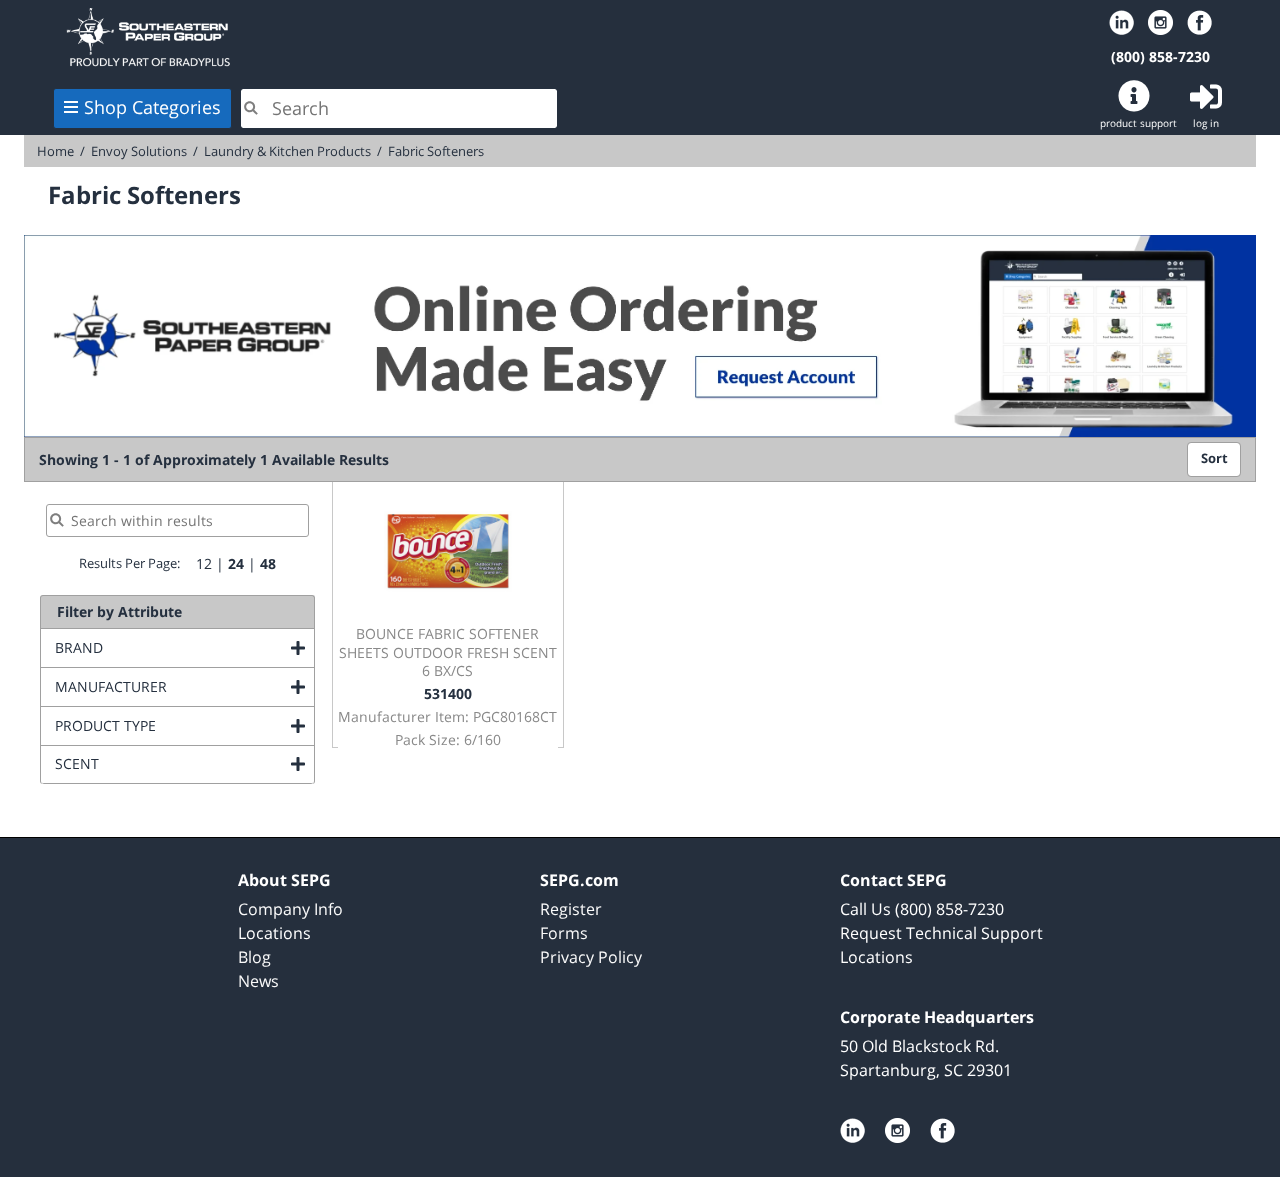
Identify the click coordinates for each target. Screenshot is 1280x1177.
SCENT (158, 763)
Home (308, 37)
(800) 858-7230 (1160, 56)
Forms (564, 933)
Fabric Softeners (436, 151)
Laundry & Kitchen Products (287, 151)
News (258, 981)
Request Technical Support (941, 933)
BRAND (160, 647)
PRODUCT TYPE (184, 725)
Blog (254, 957)
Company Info (290, 909)
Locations (274, 933)
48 (268, 563)
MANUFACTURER (184, 686)
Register (571, 909)
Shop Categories (152, 107)
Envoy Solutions (139, 151)
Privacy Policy (591, 957)
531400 (448, 693)
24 (236, 563)
